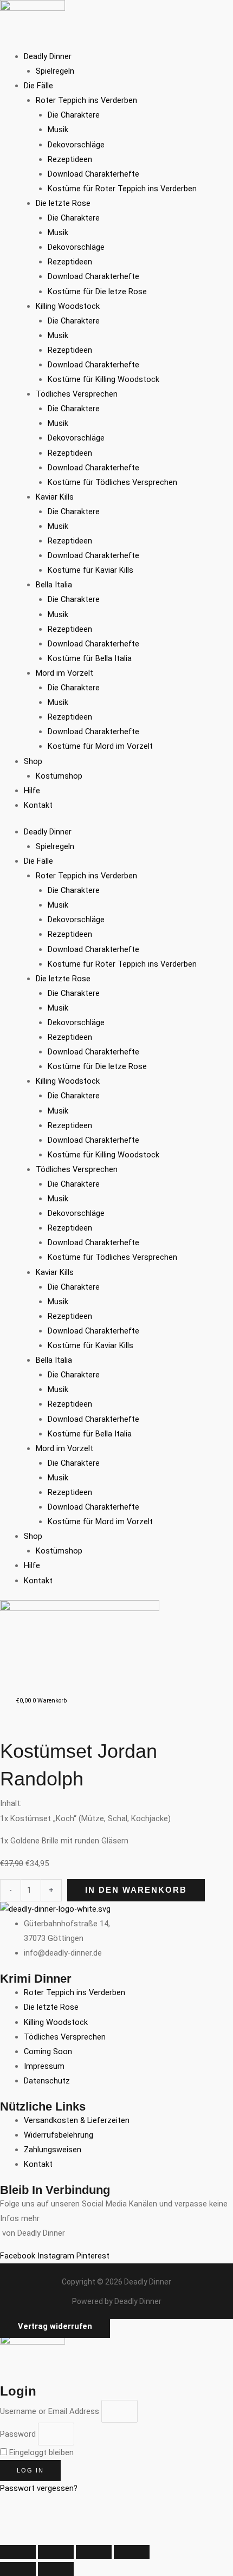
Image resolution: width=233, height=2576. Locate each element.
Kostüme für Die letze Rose (97, 292)
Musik (58, 130)
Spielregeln (55, 71)
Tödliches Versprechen (77, 394)
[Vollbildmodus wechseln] (56, 2552)
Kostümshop (59, 776)
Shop (33, 761)
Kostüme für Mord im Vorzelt (100, 746)
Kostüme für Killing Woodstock (103, 379)
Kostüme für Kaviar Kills (90, 570)
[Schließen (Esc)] (132, 2552)
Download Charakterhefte (93, 174)
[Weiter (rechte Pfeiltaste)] (56, 2569)
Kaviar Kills (55, 497)
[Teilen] (94, 2552)
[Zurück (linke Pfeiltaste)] (18, 2569)
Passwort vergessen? (39, 2488)
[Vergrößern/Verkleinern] (18, 2552)
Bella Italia (54, 585)
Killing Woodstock (68, 306)
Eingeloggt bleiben (40, 2452)
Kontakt (38, 805)
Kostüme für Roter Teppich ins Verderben (122, 189)
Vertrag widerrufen (55, 2326)
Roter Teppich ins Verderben (86, 100)
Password (18, 2434)
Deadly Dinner (48, 56)
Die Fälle (38, 86)
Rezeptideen (70, 159)
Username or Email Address (50, 2411)
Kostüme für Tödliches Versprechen (112, 482)
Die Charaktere (74, 115)
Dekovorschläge (76, 145)
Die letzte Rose (63, 203)
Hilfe (32, 791)
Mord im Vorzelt (64, 673)
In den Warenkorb (136, 1890)
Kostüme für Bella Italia (90, 658)
